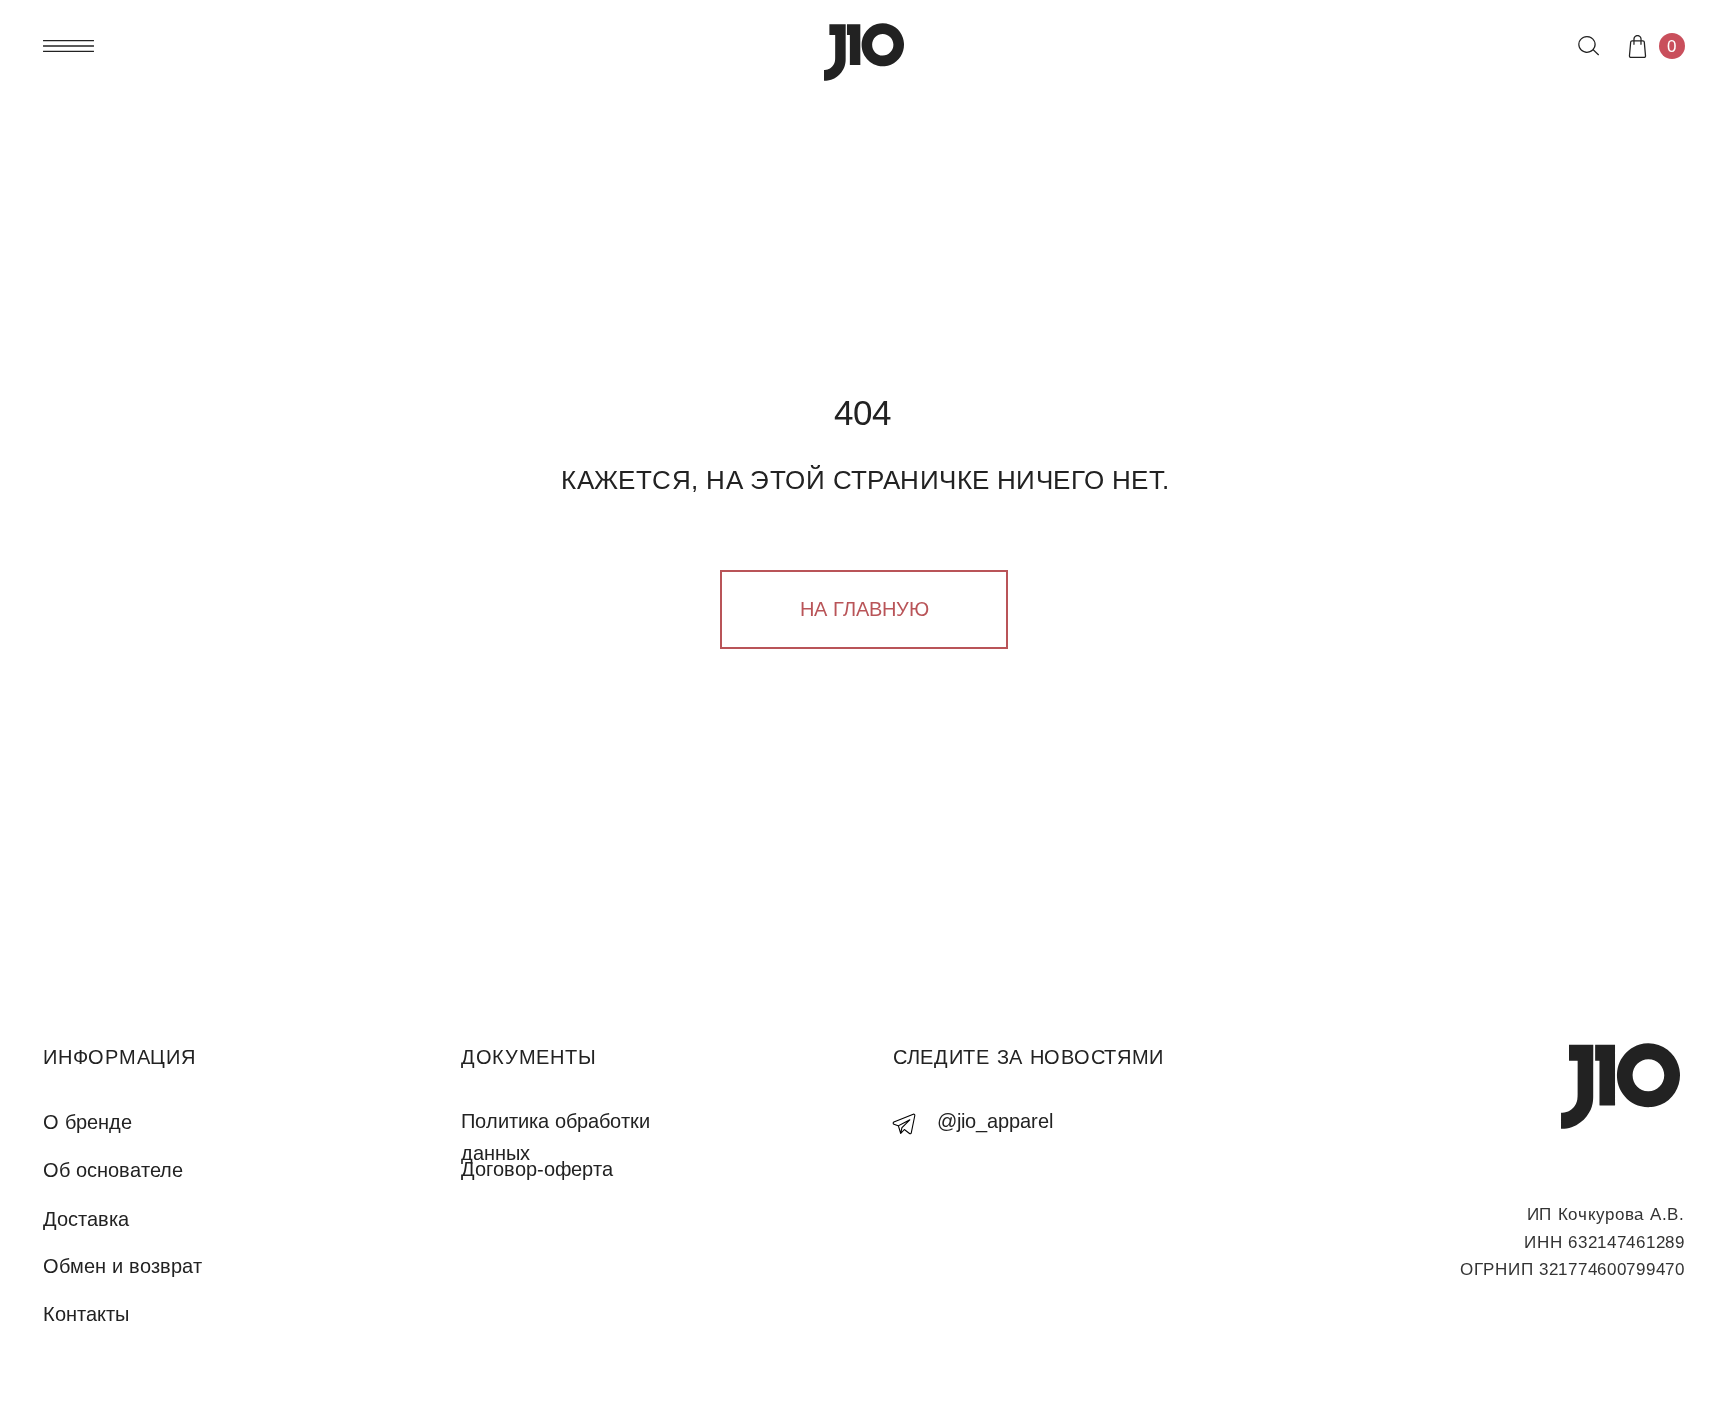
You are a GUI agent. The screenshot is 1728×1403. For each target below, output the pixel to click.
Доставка (86, 1219)
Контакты (86, 1314)
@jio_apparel (995, 1121)
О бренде (87, 1122)
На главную (864, 609)
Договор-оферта (537, 1169)
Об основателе (113, 1170)
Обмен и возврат (122, 1266)
